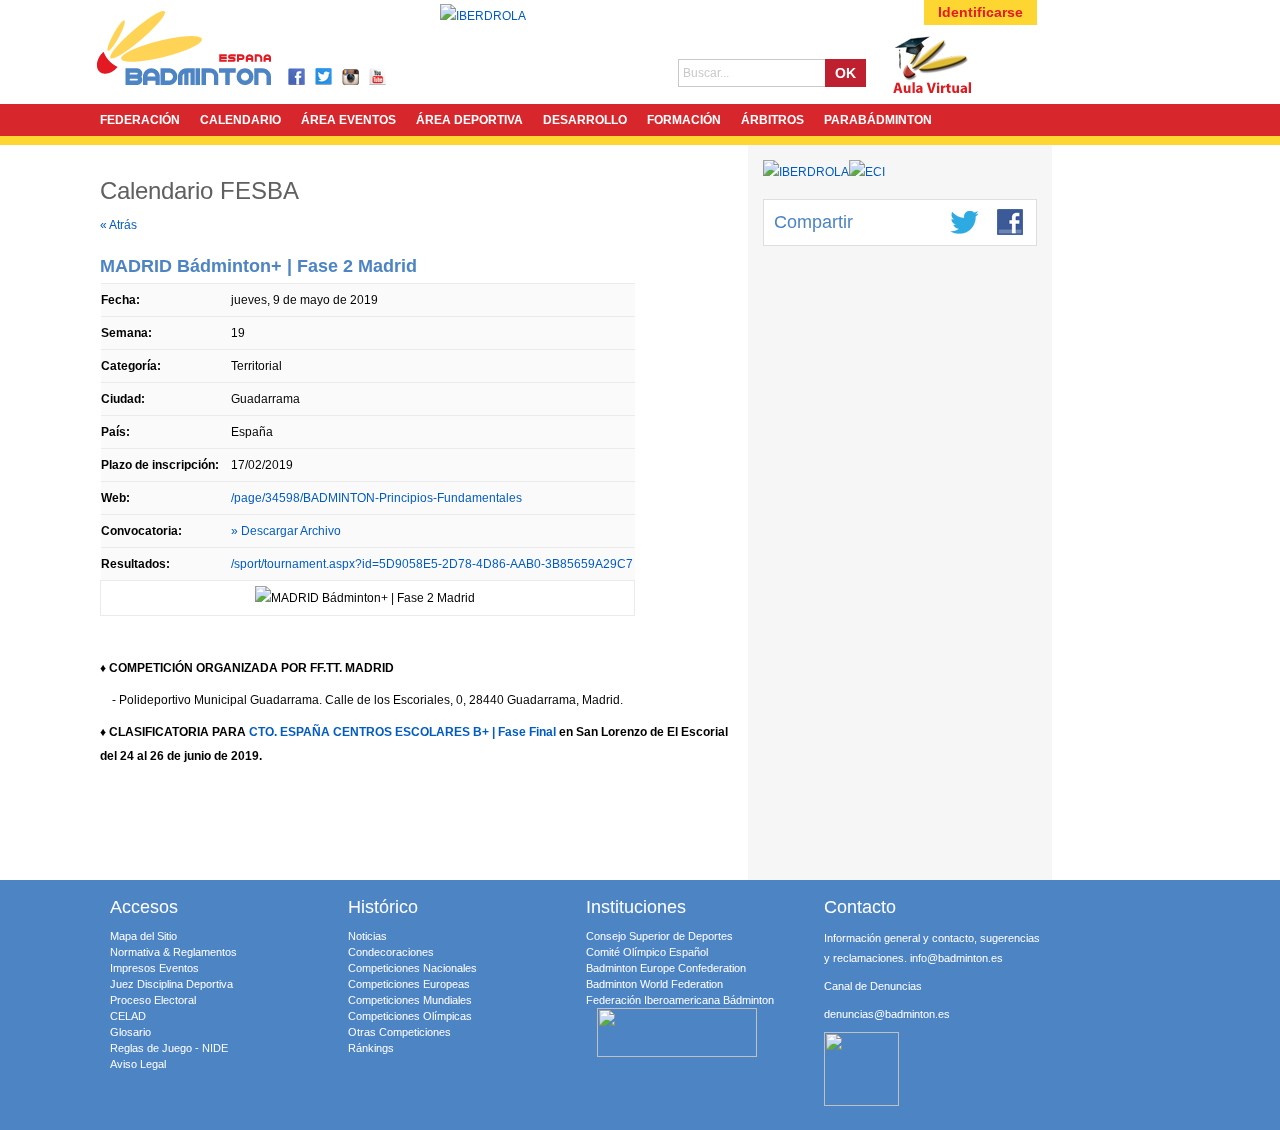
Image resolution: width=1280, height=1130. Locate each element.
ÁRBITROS (772, 120)
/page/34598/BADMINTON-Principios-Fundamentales (376, 498)
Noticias (367, 936)
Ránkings (371, 1048)
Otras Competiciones (399, 1032)
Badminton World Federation (654, 984)
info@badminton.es (956, 958)
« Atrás (118, 225)
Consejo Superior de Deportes (659, 936)
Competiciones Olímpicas (410, 1016)
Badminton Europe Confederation (666, 968)
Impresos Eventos (154, 968)
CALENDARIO (240, 120)
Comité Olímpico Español (647, 952)
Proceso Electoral (153, 1000)
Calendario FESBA (199, 190)
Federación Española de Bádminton (210, 51)
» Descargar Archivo (286, 531)
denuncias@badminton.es (887, 1014)
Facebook (297, 77)
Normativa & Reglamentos (173, 952)
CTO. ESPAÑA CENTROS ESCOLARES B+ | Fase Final (402, 732)
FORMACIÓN (684, 120)
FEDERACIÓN (140, 120)
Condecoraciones (391, 952)
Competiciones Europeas (409, 984)
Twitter (324, 77)
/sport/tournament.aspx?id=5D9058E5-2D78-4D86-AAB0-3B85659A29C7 (432, 564)
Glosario (130, 1032)
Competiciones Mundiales (410, 1000)
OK (845, 73)
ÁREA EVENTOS (348, 120)
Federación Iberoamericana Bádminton (680, 1000)
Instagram (351, 77)
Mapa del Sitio (143, 936)
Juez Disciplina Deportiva (171, 984)
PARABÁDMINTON (878, 120)
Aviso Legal (138, 1064)
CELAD (128, 1016)
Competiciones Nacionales (412, 968)
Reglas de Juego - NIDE (169, 1048)
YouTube (378, 77)
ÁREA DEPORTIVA (469, 120)
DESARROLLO (585, 120)
